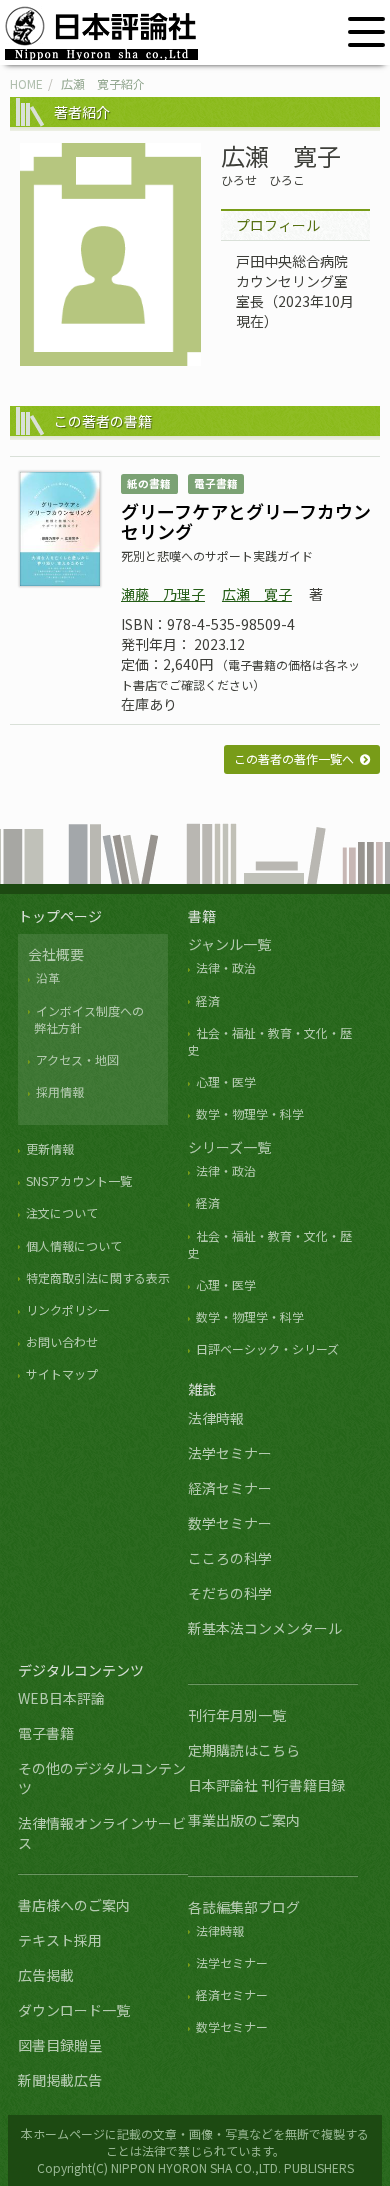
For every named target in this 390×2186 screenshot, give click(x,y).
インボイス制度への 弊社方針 (86, 1019)
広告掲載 (46, 1975)
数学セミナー (230, 1523)
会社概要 (56, 954)
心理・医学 (226, 1081)
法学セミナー (230, 1453)
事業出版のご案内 (244, 1820)
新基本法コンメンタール (265, 1628)
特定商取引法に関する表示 (98, 1277)
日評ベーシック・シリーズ (267, 1348)
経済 (208, 1000)
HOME (26, 83)
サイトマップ (62, 1373)
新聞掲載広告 (60, 2080)
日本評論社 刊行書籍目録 (266, 1785)
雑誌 (202, 1389)
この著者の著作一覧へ (294, 758)
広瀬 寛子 (257, 594)
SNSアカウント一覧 (79, 1180)
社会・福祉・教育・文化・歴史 (270, 1041)
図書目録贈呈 (60, 2045)
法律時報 (216, 1418)
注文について (62, 1212)
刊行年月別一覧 (237, 1715)
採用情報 (60, 1091)
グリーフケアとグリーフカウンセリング (246, 521)
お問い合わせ (62, 1341)
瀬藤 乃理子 (163, 594)
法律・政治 (226, 967)
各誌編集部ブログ (244, 1907)
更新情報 (50, 1148)
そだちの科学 (230, 1593)
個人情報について (74, 1245)
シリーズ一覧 (229, 1147)
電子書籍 (46, 1733)
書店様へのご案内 (74, 1905)
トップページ (60, 916)
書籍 (202, 916)
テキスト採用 (60, 1940)
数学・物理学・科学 (250, 1113)
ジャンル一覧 (229, 944)
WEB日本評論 (61, 1698)
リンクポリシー (68, 1309)
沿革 (48, 977)
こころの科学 (230, 1558)
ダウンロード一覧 (74, 2010)
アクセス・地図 (77, 1059)
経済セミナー (230, 1488)
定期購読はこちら (244, 1750)
